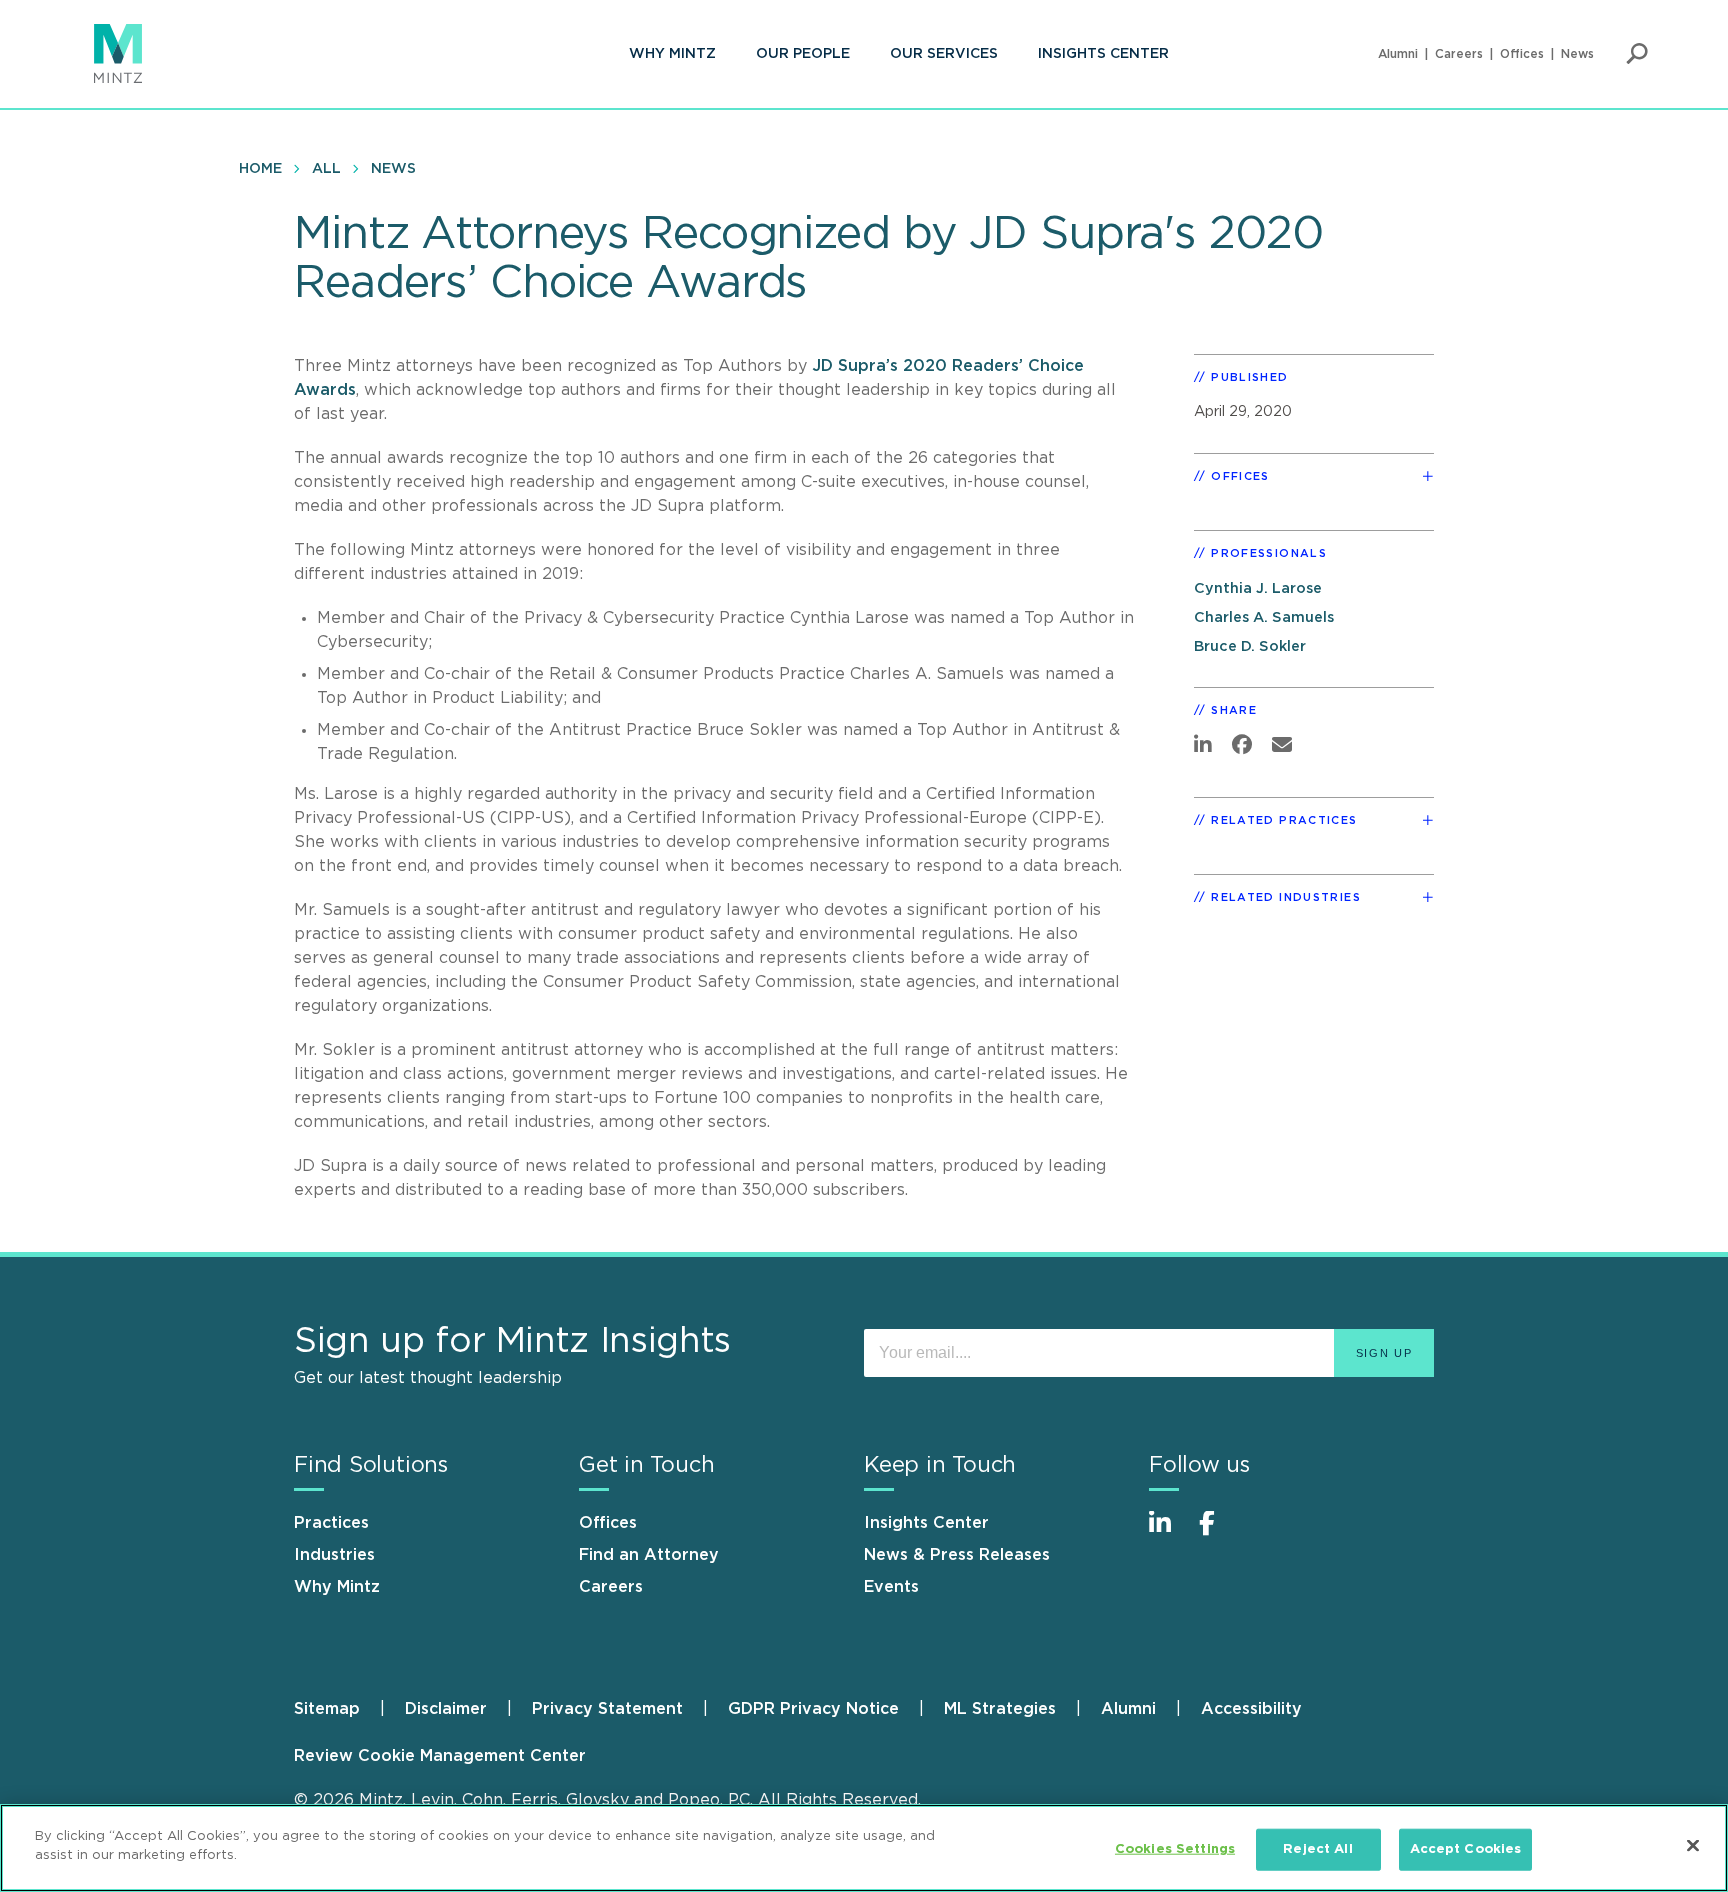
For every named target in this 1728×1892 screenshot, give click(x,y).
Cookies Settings (1175, 1849)
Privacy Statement (607, 1709)
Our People (803, 54)
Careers (1459, 54)
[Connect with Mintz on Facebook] (1219, 1533)
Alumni (1398, 54)
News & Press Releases (957, 1555)
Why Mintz (672, 54)
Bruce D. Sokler (1250, 646)
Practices (331, 1523)
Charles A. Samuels (1264, 617)
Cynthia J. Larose (1258, 588)
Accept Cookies (1466, 1849)
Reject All (1317, 1849)
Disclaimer (446, 1709)
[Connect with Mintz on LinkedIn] (1169, 1533)
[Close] (1693, 1845)
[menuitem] (672, 54)
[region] (864, 1848)
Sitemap (327, 1709)
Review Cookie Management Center (440, 1756)
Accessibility (1251, 1709)
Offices (1522, 54)
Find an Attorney (649, 1555)
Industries (334, 1555)
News (1577, 54)
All (326, 169)
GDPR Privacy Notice (813, 1709)
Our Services (944, 54)
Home (260, 169)
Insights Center (1103, 54)
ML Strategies (1000, 1709)
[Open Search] (1637, 54)
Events (891, 1587)
